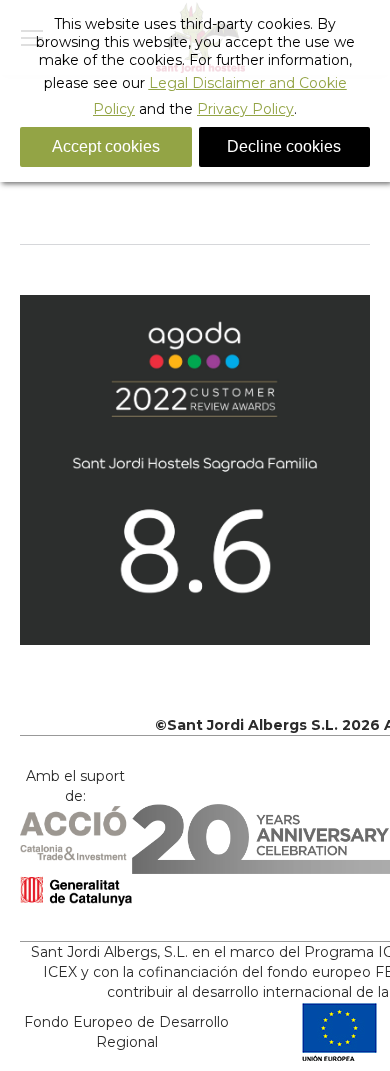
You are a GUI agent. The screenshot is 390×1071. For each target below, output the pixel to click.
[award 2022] (195, 470)
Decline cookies (284, 146)
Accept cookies (106, 146)
